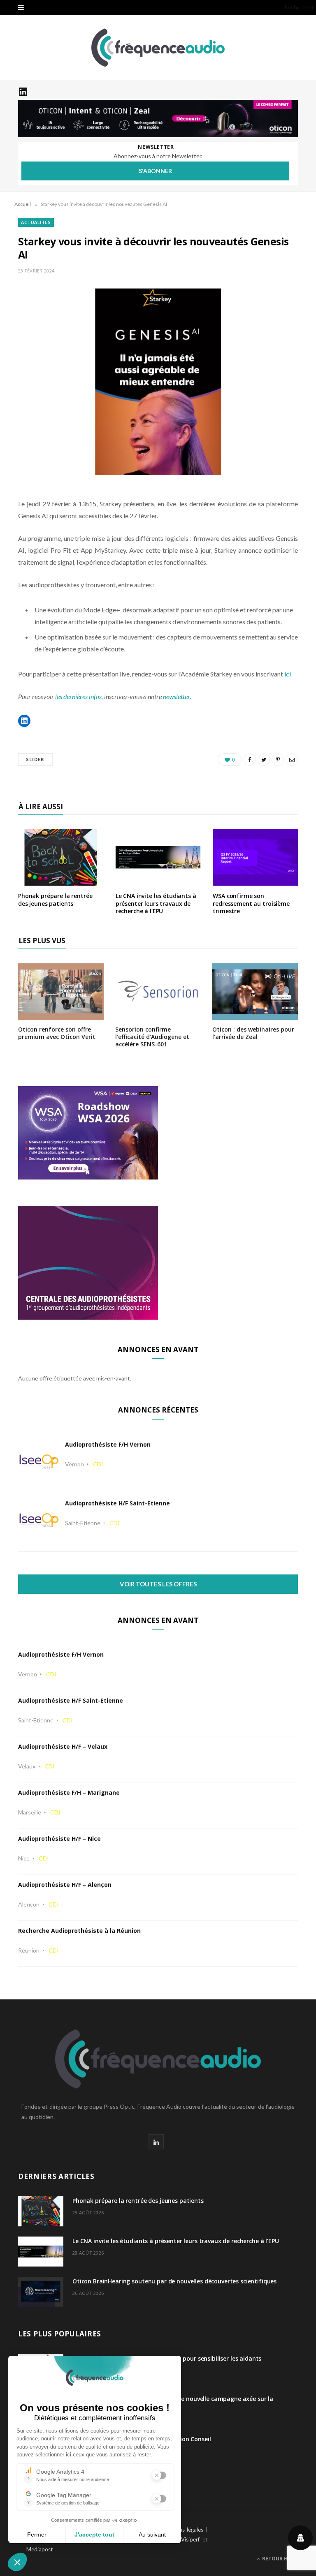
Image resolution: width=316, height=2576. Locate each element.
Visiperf (190, 2539)
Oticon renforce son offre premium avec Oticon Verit (57, 1033)
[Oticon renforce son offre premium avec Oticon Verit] (61, 1014)
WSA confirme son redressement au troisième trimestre (251, 904)
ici (288, 674)
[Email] (292, 759)
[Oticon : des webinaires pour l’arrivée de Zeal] (255, 1014)
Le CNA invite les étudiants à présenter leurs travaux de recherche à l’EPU (156, 904)
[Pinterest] (278, 759)
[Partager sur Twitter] (264, 759)
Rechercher (299, 7)
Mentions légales (183, 2530)
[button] (24, 721)
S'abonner (155, 171)
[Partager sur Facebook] (250, 759)
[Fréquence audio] (158, 48)
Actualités (36, 222)
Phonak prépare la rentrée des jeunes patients (55, 900)
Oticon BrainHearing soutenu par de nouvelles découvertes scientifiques (174, 2281)
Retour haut (279, 2559)
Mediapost (39, 2549)
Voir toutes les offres (158, 1584)
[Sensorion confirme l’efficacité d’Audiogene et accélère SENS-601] (158, 1014)
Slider (35, 759)
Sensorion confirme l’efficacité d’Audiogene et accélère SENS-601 (152, 1037)
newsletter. (177, 696)
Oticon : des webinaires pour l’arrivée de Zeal (253, 1033)
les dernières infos (78, 696)
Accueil (23, 204)
